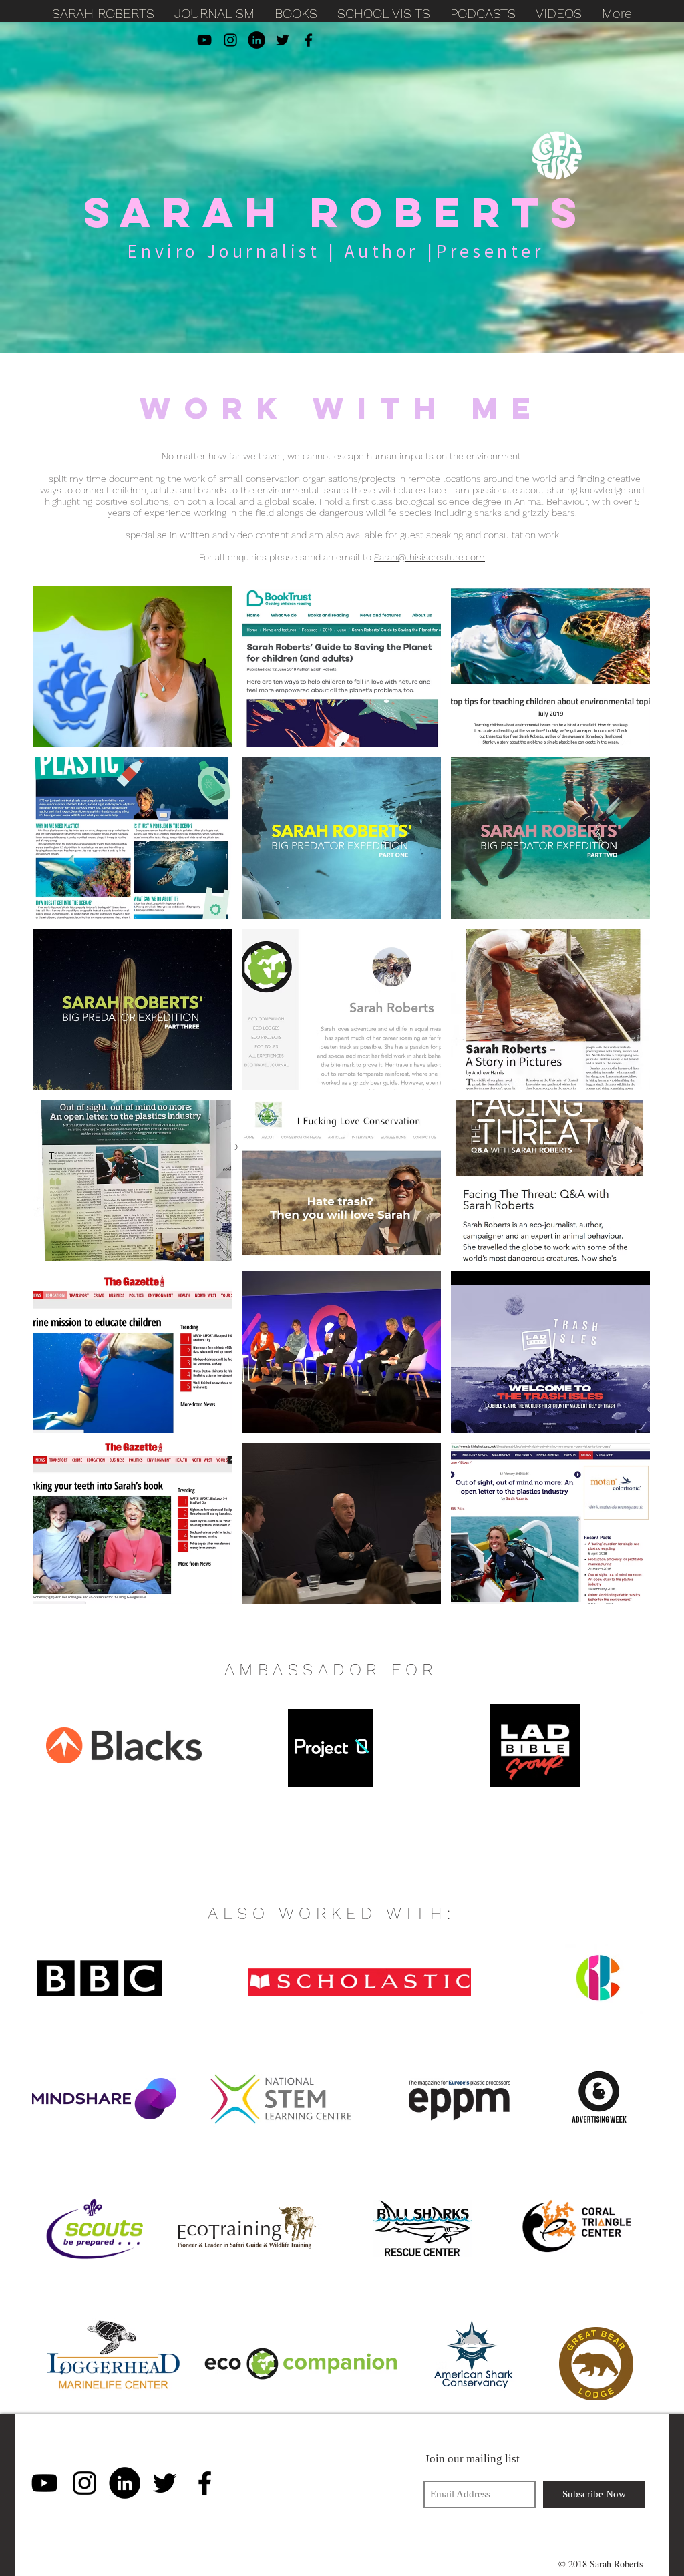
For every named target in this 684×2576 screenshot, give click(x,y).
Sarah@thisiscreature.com (430, 557)
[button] (132, 666)
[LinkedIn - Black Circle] (256, 40)
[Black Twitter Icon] (283, 40)
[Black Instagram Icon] (230, 40)
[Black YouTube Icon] (204, 40)
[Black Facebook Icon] (309, 40)
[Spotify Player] (319, 2483)
